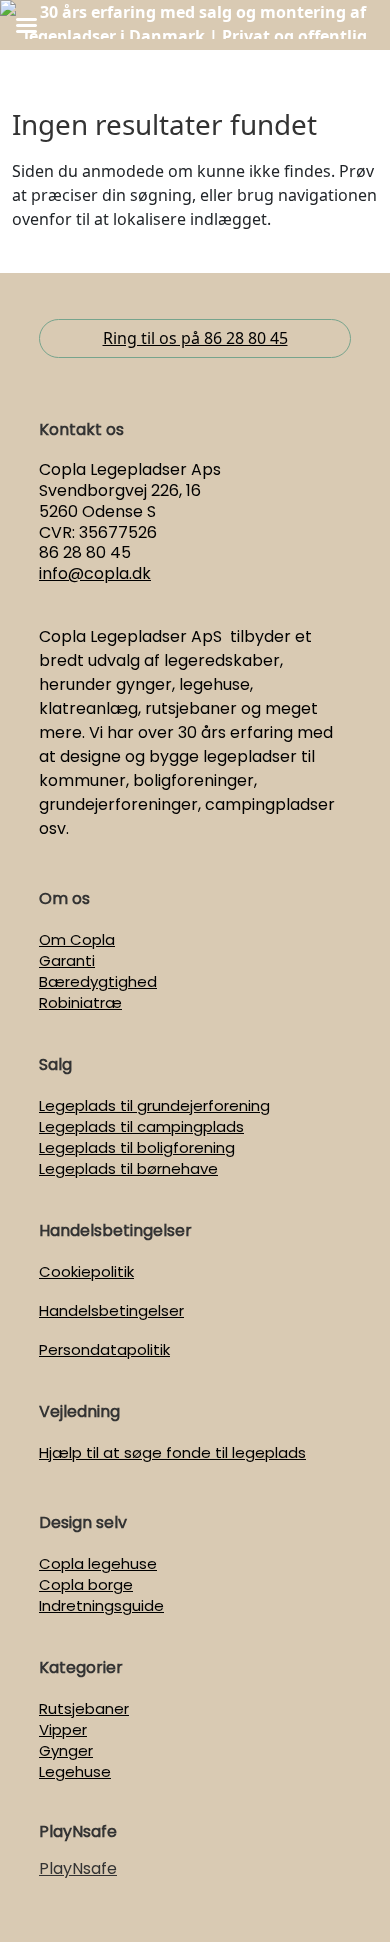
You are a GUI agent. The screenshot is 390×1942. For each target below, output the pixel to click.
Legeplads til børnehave (128, 1168)
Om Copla (77, 939)
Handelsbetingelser (111, 1310)
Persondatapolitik (104, 1349)
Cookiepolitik (86, 1271)
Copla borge (86, 1584)
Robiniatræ (80, 1002)
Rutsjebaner (84, 1708)
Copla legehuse (98, 1563)
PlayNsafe (78, 1868)
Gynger (66, 1750)
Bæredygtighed (98, 981)
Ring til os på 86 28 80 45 (195, 338)
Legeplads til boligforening (137, 1147)
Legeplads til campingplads (141, 1126)
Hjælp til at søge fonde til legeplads (172, 1452)
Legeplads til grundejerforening (154, 1105)
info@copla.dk (95, 573)
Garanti (67, 960)
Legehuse (75, 1771)
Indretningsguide (101, 1605)
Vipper (63, 1729)
